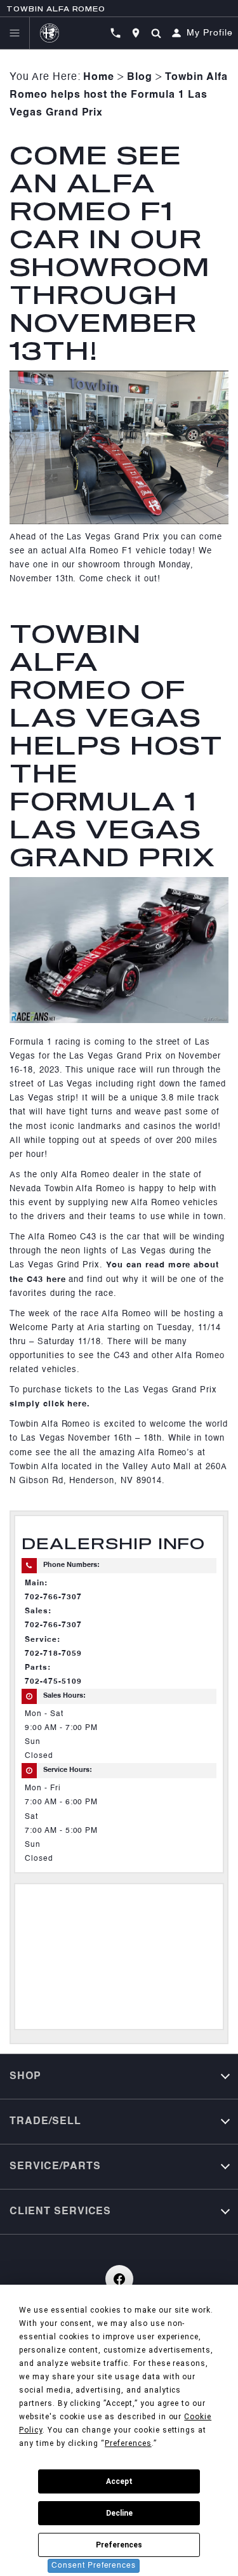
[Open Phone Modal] (116, 33)
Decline (119, 2513)
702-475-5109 (53, 1682)
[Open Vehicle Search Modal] (156, 33)
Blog (140, 77)
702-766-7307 (53, 1597)
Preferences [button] (128, 2443)
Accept (119, 2481)
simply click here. (50, 1404)
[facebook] (119, 2279)
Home (99, 77)
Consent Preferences (94, 2566)
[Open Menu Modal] (15, 33)
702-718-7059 (53, 1654)
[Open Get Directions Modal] (136, 33)
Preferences (119, 2545)
